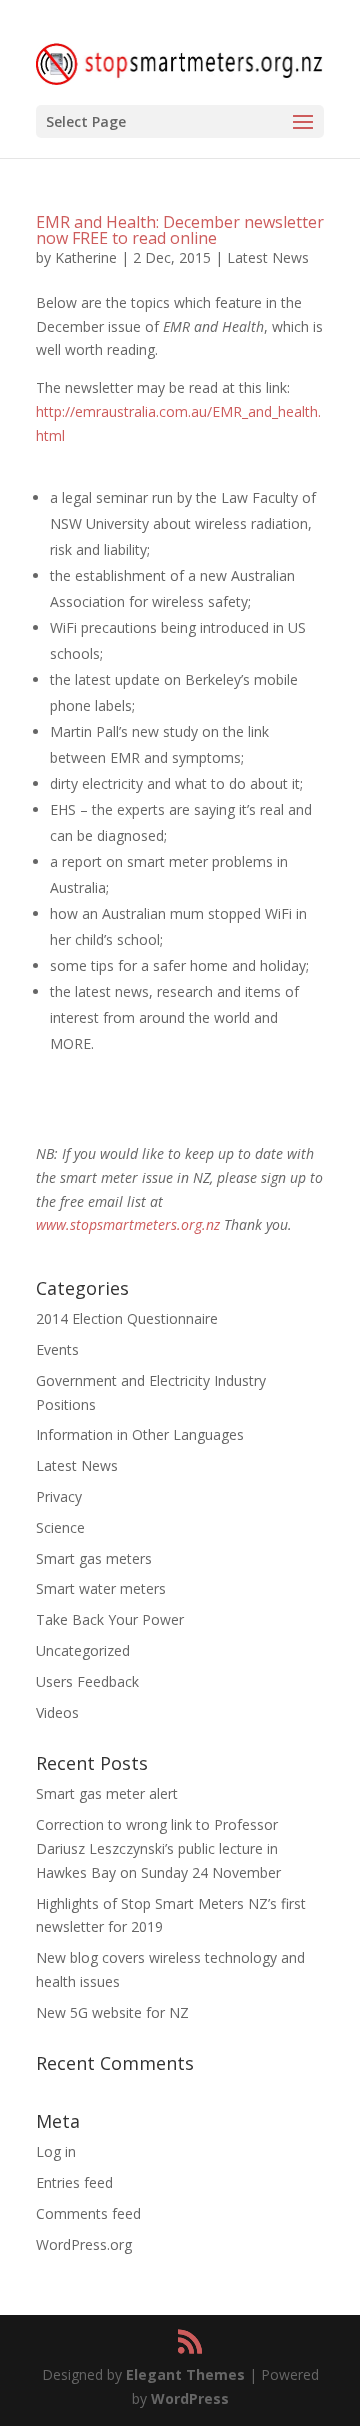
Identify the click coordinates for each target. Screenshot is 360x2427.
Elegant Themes (185, 2374)
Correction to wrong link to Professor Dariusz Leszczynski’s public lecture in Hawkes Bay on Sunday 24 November (158, 1848)
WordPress (190, 2398)
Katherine (86, 257)
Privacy (59, 1496)
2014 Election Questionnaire (127, 1318)
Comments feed (88, 2213)
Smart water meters (101, 1588)
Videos (57, 1712)
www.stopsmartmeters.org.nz (128, 1224)
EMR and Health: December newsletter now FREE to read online (180, 230)
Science (60, 1527)
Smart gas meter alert (107, 1793)
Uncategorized (83, 1650)
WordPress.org (84, 2244)
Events (57, 1349)
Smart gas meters (94, 1558)
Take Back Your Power (110, 1619)
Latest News (268, 257)
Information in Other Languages (140, 1434)
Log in (56, 2151)
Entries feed (74, 2182)
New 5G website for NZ (112, 2012)
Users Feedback (87, 1681)
